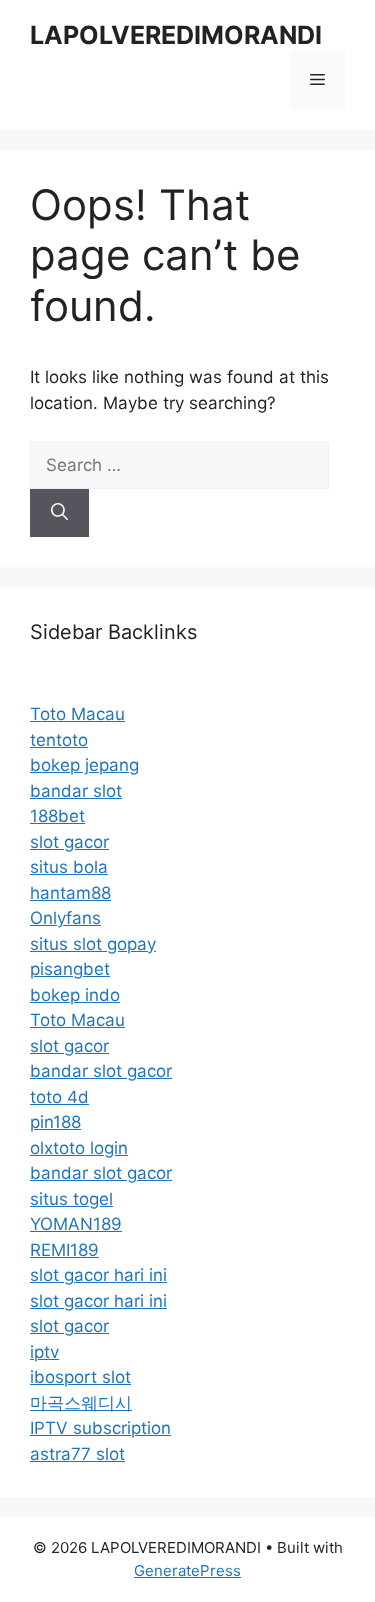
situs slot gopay (93, 944)
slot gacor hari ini (98, 1275)
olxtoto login (79, 1148)
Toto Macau (77, 714)
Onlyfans (65, 918)
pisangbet (70, 969)
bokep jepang (84, 765)
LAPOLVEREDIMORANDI (176, 35)
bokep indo (75, 995)
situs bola (69, 867)
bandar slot (76, 791)
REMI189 (64, 1250)
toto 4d (59, 1097)
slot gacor (69, 842)
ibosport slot (80, 1377)
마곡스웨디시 (81, 1403)
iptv (44, 1352)
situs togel (71, 1199)
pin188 (55, 1122)
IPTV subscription (100, 1428)
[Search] (59, 513)
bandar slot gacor (101, 1071)
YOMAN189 (76, 1224)
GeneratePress (187, 1570)
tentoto (59, 740)
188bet (57, 816)
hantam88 (70, 893)
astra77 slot (77, 1454)
